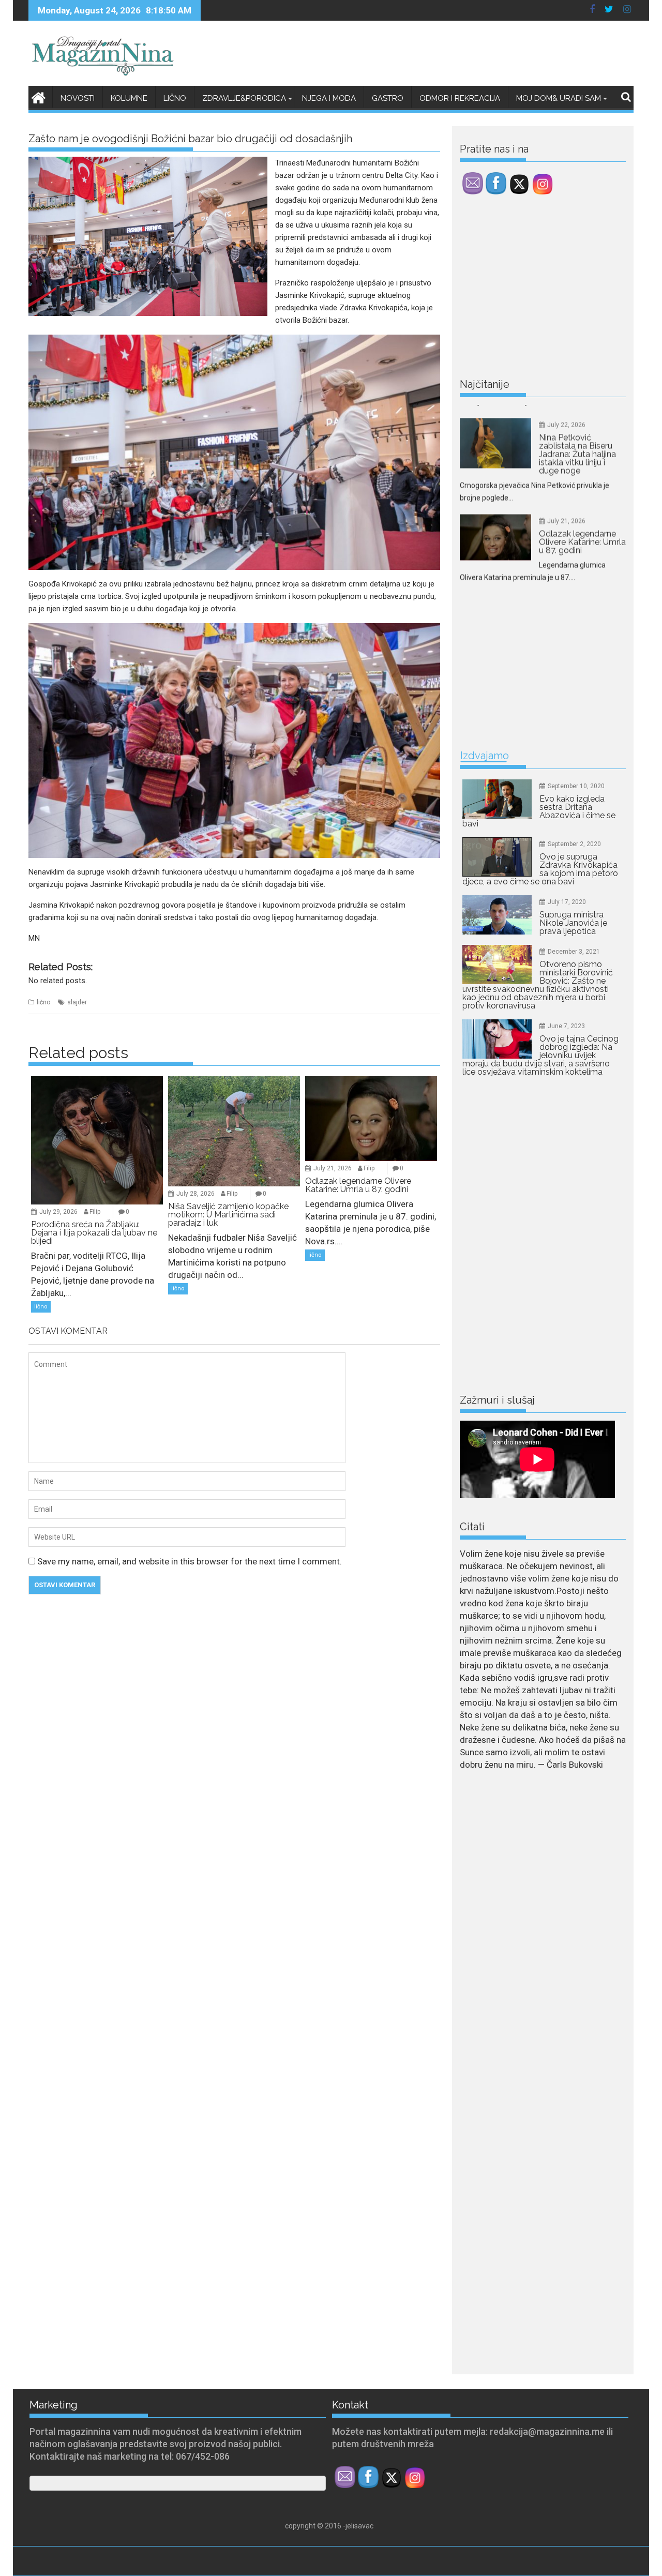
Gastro (388, 98)
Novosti (78, 98)
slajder (77, 1002)
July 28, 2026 (195, 1194)
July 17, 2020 (567, 902)
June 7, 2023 (566, 1026)
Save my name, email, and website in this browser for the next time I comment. (190, 1561)
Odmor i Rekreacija (460, 98)
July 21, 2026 (333, 1168)
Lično (175, 98)
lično (43, 1002)
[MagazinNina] (39, 96)
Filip (95, 1212)
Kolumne (129, 98)
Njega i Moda (329, 98)
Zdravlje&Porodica (244, 98)
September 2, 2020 (574, 844)
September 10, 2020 (576, 786)
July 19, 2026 (566, 513)
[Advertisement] (537, 289)
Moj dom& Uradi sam (559, 98)
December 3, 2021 (574, 952)
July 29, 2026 (58, 1212)
